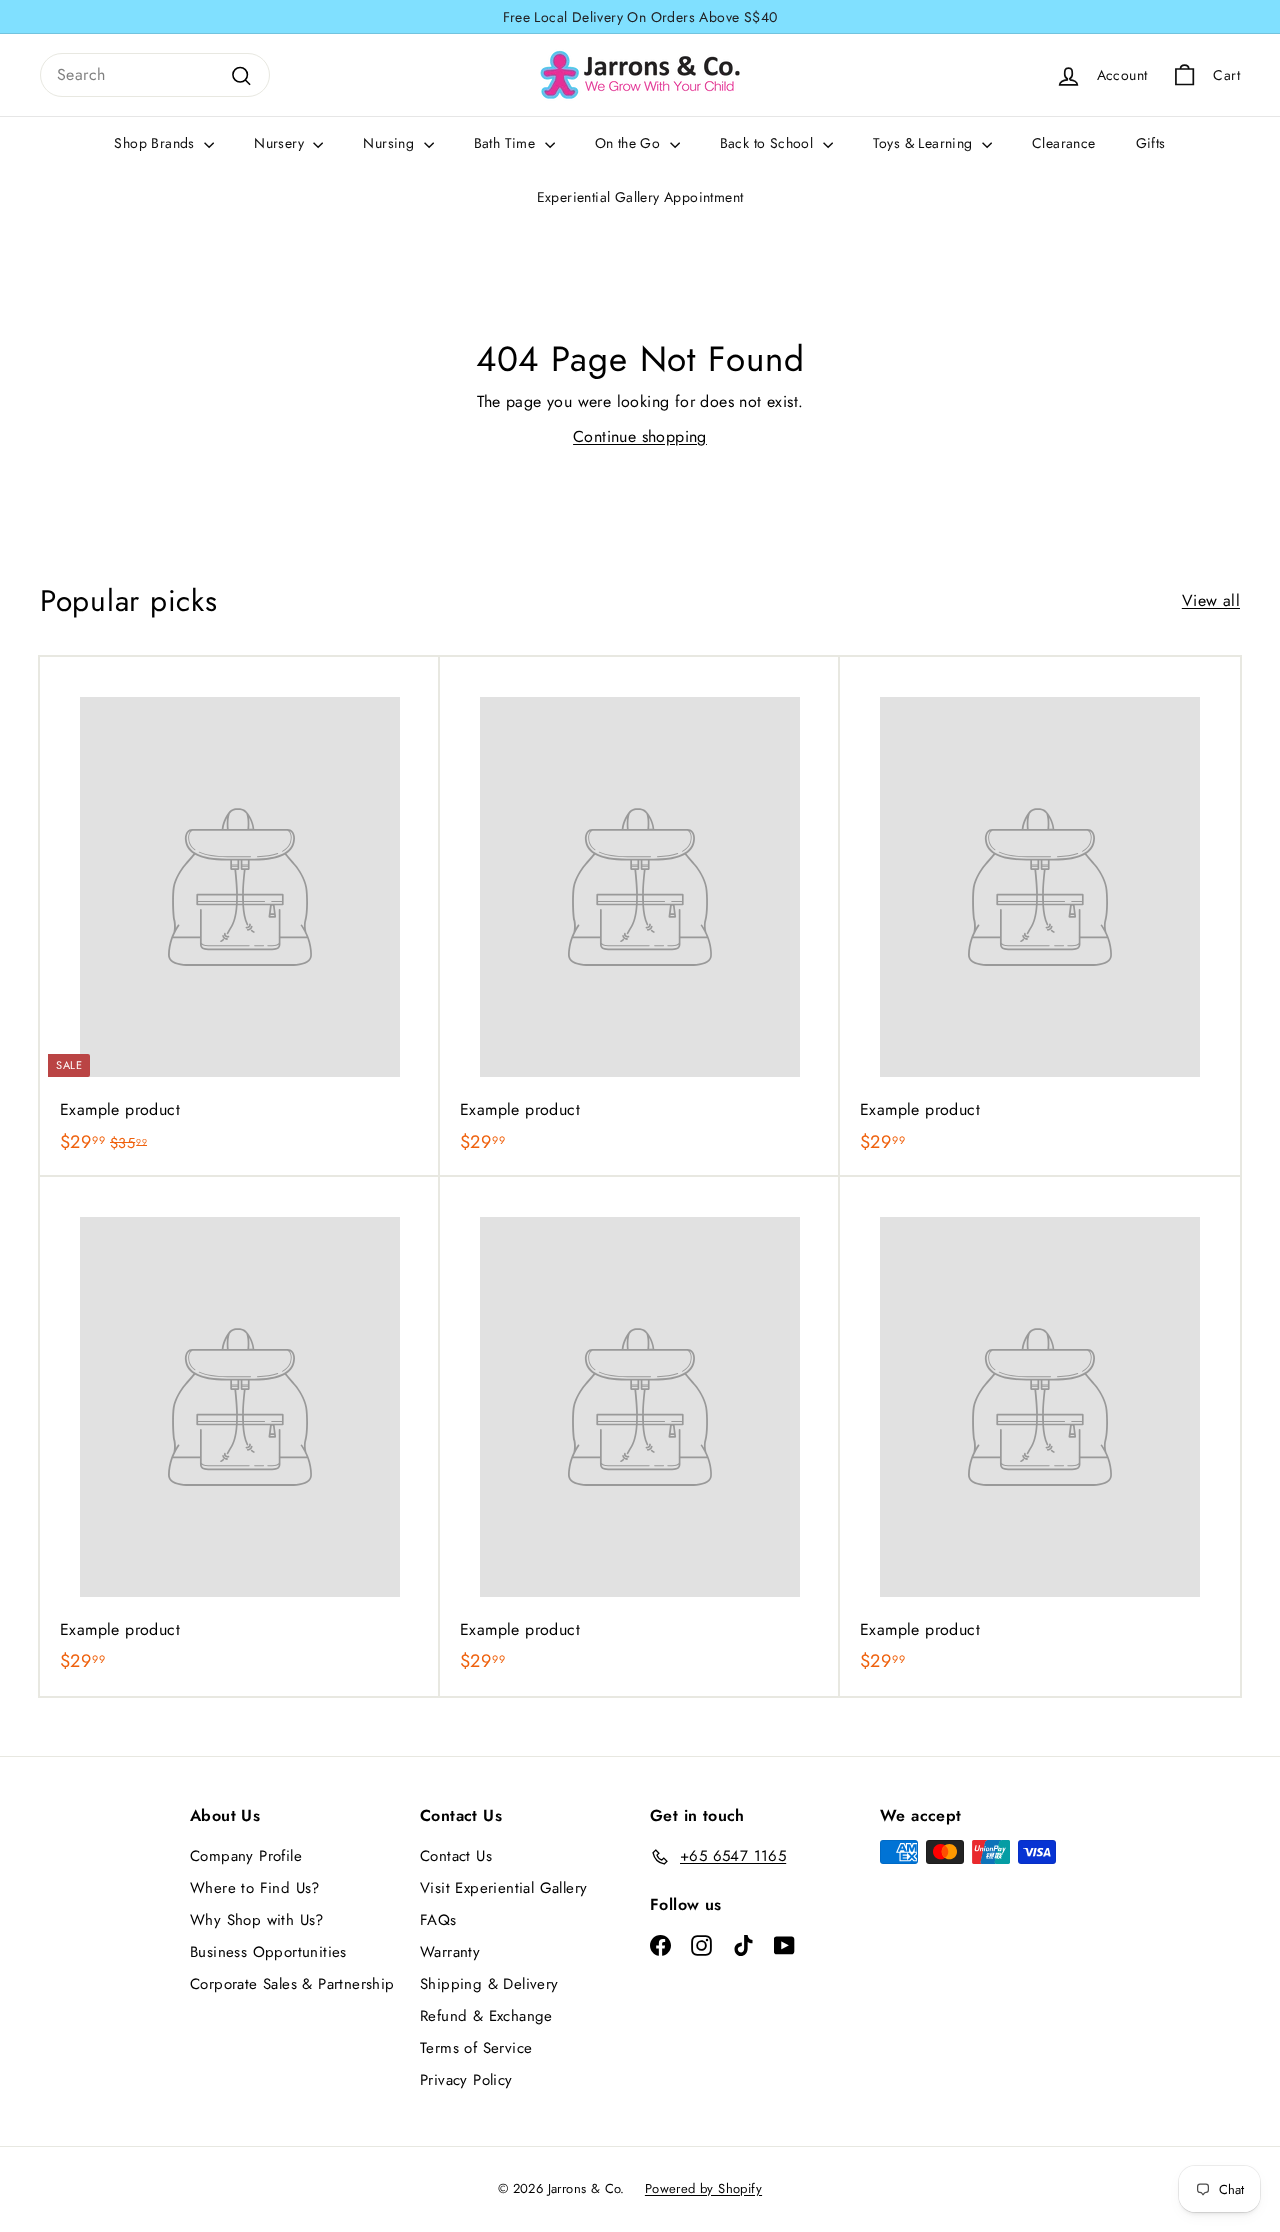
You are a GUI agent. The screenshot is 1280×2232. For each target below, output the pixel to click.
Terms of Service (476, 2048)
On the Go (630, 143)
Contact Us (456, 1856)
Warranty (450, 1952)
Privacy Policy (466, 2080)
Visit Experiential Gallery (503, 1888)
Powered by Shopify (703, 2188)
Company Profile (246, 1856)
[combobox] (155, 75)
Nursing (390, 143)
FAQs (438, 1920)
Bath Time (507, 143)
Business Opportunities (268, 1952)
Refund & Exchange (486, 2016)
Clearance (1064, 143)
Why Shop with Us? (257, 1920)
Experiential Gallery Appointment (640, 197)
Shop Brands (156, 143)
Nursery (281, 143)
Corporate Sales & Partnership (292, 1984)
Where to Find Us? (255, 1888)
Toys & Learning (925, 143)
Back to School (769, 143)
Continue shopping (640, 436)
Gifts (1151, 143)
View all (1211, 600)
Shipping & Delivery (489, 1984)
